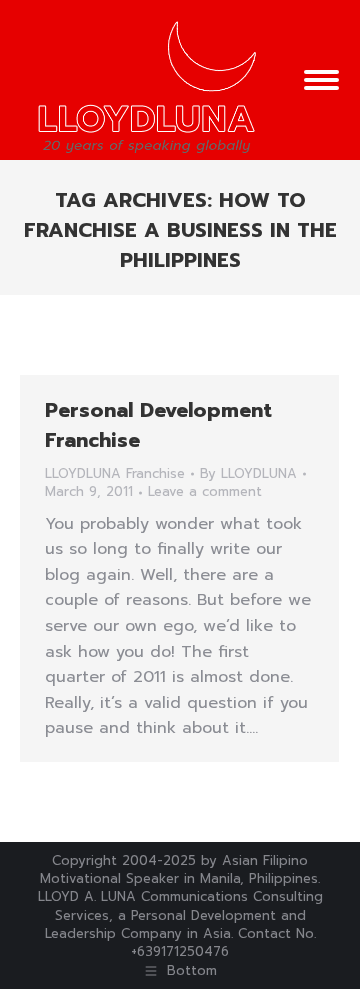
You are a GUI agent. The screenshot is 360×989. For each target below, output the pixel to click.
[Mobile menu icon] (321, 80)
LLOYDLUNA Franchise (115, 473)
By (248, 474)
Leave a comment (205, 492)
